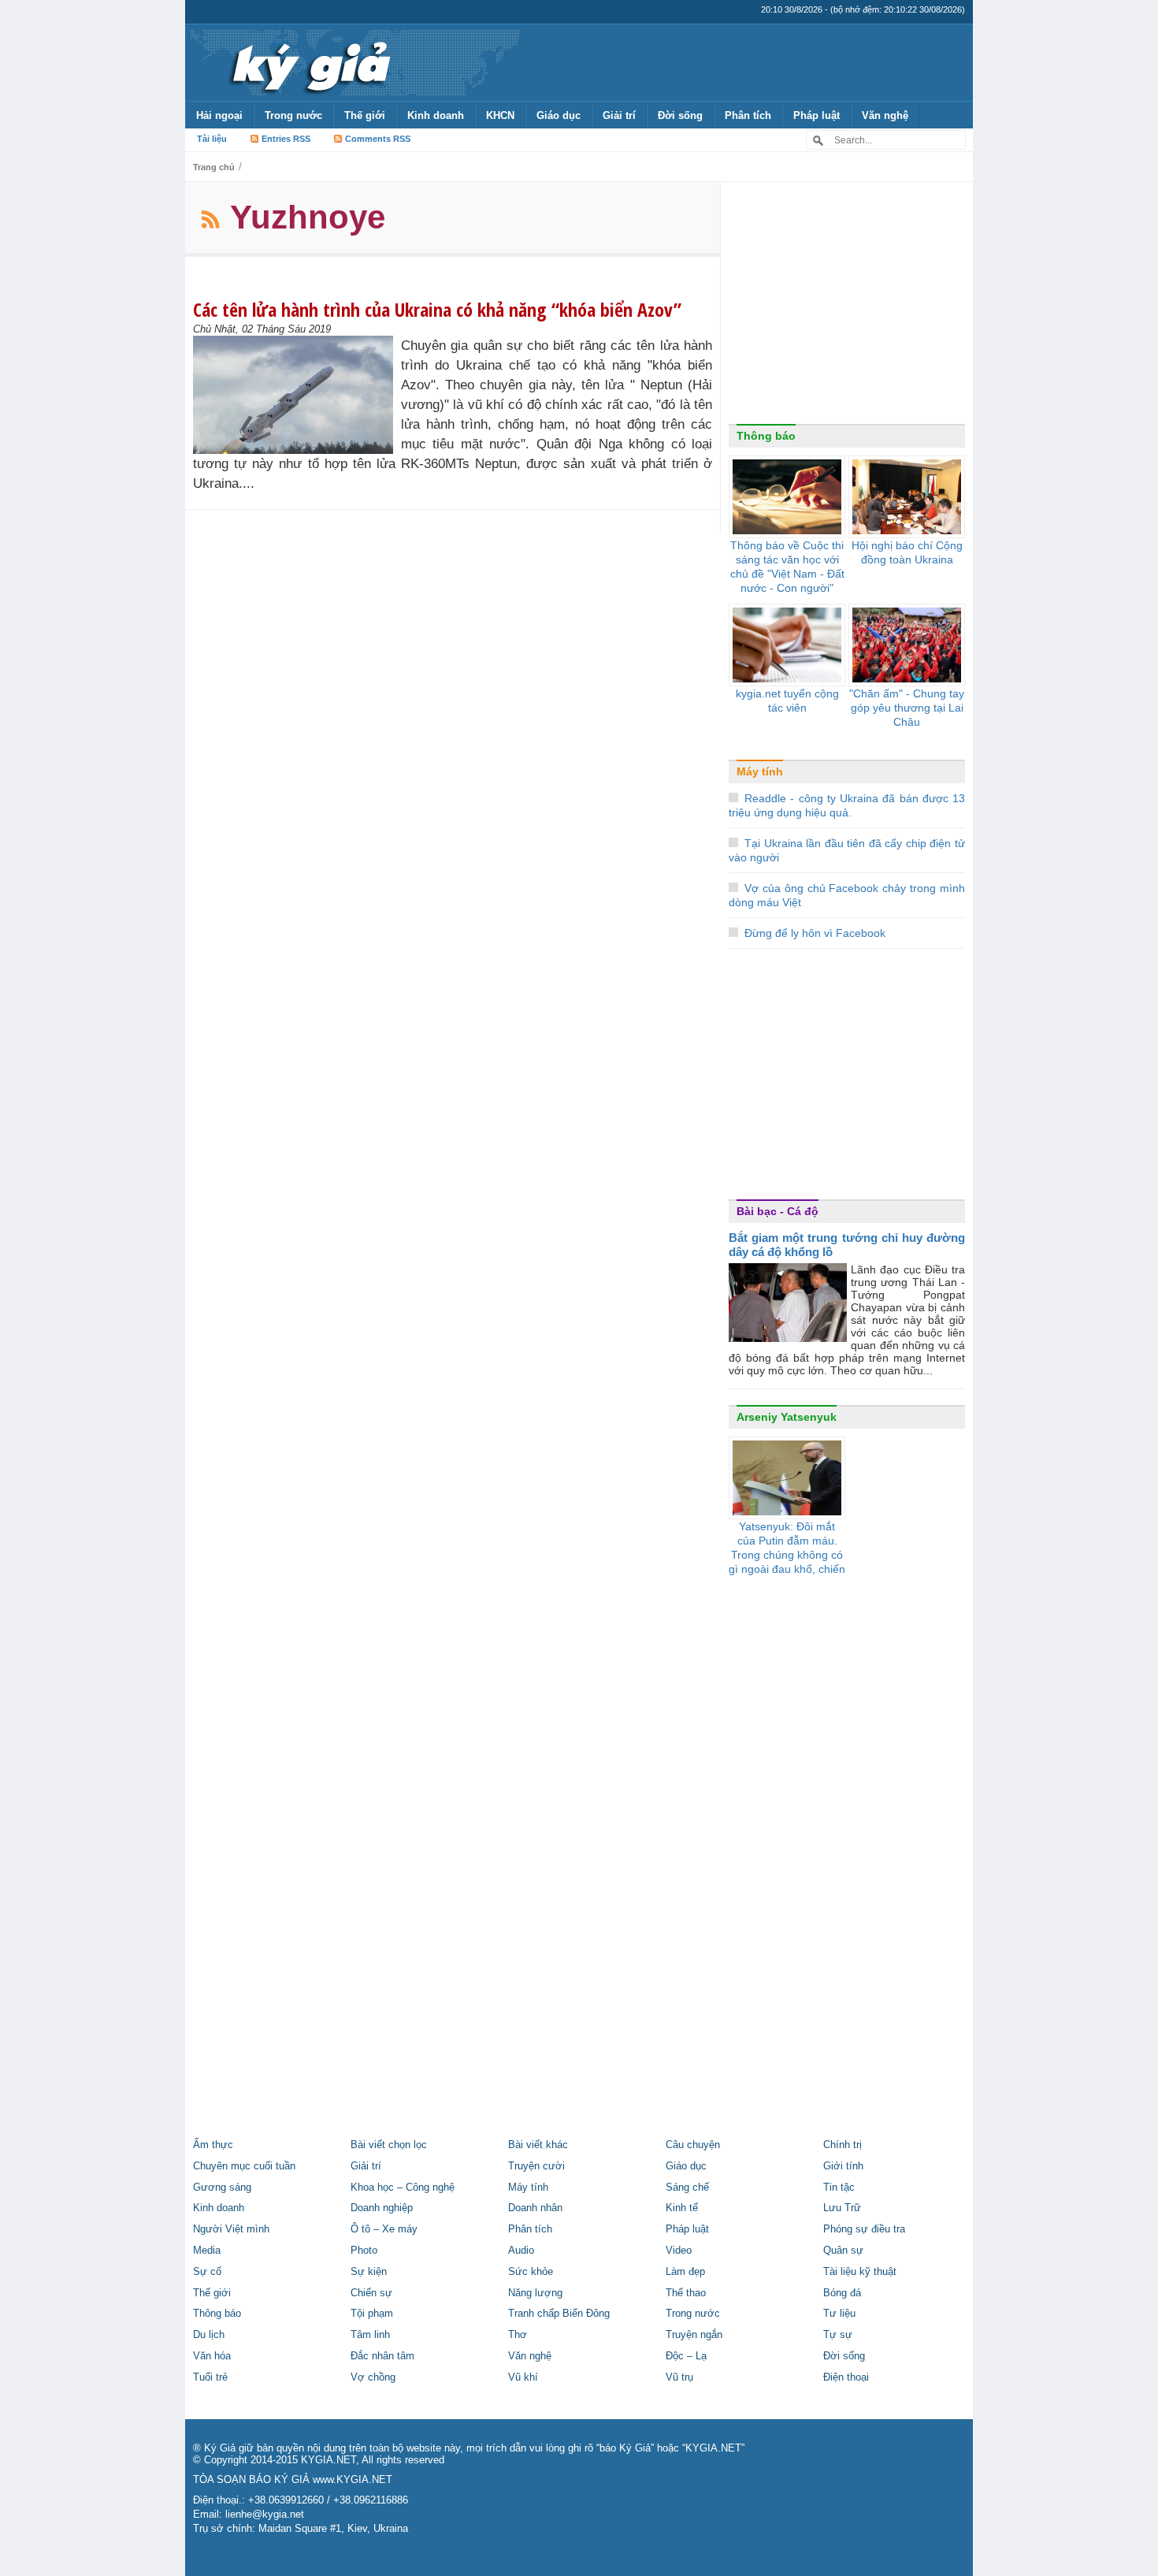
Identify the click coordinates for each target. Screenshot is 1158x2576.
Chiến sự (371, 2293)
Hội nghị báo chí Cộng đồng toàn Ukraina (907, 552)
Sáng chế (687, 2188)
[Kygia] (308, 62)
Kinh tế (682, 2208)
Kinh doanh (436, 115)
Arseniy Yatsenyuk (787, 1417)
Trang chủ (214, 167)
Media (207, 2251)
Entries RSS (286, 139)
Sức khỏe (531, 2272)
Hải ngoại (219, 115)
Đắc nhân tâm (382, 2356)
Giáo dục (559, 115)
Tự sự (838, 2335)
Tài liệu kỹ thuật (860, 2272)
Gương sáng (222, 2188)
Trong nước (293, 115)
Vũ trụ (679, 2377)
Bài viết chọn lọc (389, 2145)
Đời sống (680, 115)
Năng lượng (535, 2293)
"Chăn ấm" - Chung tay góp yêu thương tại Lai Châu (907, 708)
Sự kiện (369, 2272)
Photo (364, 2251)
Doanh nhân (535, 2208)
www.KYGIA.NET (353, 2480)
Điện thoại (846, 2377)
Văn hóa (212, 2356)
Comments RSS (378, 139)
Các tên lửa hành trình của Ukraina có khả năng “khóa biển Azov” (437, 309)
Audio (521, 2251)
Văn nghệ (885, 115)
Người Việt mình (231, 2229)
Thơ (518, 2335)
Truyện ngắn (694, 2335)
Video (679, 2251)
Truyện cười (536, 2166)
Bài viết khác (538, 2145)
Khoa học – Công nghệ (403, 2188)
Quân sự (843, 2251)
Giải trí (619, 115)
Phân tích (748, 115)
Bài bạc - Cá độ (778, 1211)
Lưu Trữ (842, 2208)
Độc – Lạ (686, 2356)
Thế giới (365, 115)
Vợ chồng (373, 2377)
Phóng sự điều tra (864, 2229)
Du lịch (209, 2335)
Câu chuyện (693, 2145)
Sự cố (207, 2272)
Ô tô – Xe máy (384, 2229)
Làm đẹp (685, 2272)
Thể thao (686, 2293)
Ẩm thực (213, 2145)
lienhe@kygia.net (265, 2515)
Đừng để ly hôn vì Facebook (815, 933)
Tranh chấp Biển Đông (559, 2314)
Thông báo (766, 436)
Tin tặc (839, 2188)
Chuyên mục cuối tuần (244, 2166)
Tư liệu (839, 2314)
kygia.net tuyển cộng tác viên (787, 701)
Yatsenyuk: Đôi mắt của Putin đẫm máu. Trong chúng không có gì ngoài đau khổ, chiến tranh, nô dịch (787, 1555)
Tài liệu (212, 139)
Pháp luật (817, 115)
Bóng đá (842, 2293)
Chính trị (843, 2145)
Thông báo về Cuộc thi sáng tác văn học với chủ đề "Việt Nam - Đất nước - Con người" (787, 567)
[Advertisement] (847, 307)
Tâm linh (370, 2335)
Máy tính (760, 771)
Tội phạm (372, 2314)
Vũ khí (523, 2377)
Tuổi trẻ (210, 2377)
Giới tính (843, 2166)
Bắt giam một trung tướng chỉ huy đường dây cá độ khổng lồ (847, 1245)
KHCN (500, 115)
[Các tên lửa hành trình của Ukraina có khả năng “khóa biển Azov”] (297, 395)
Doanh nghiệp (382, 2208)
